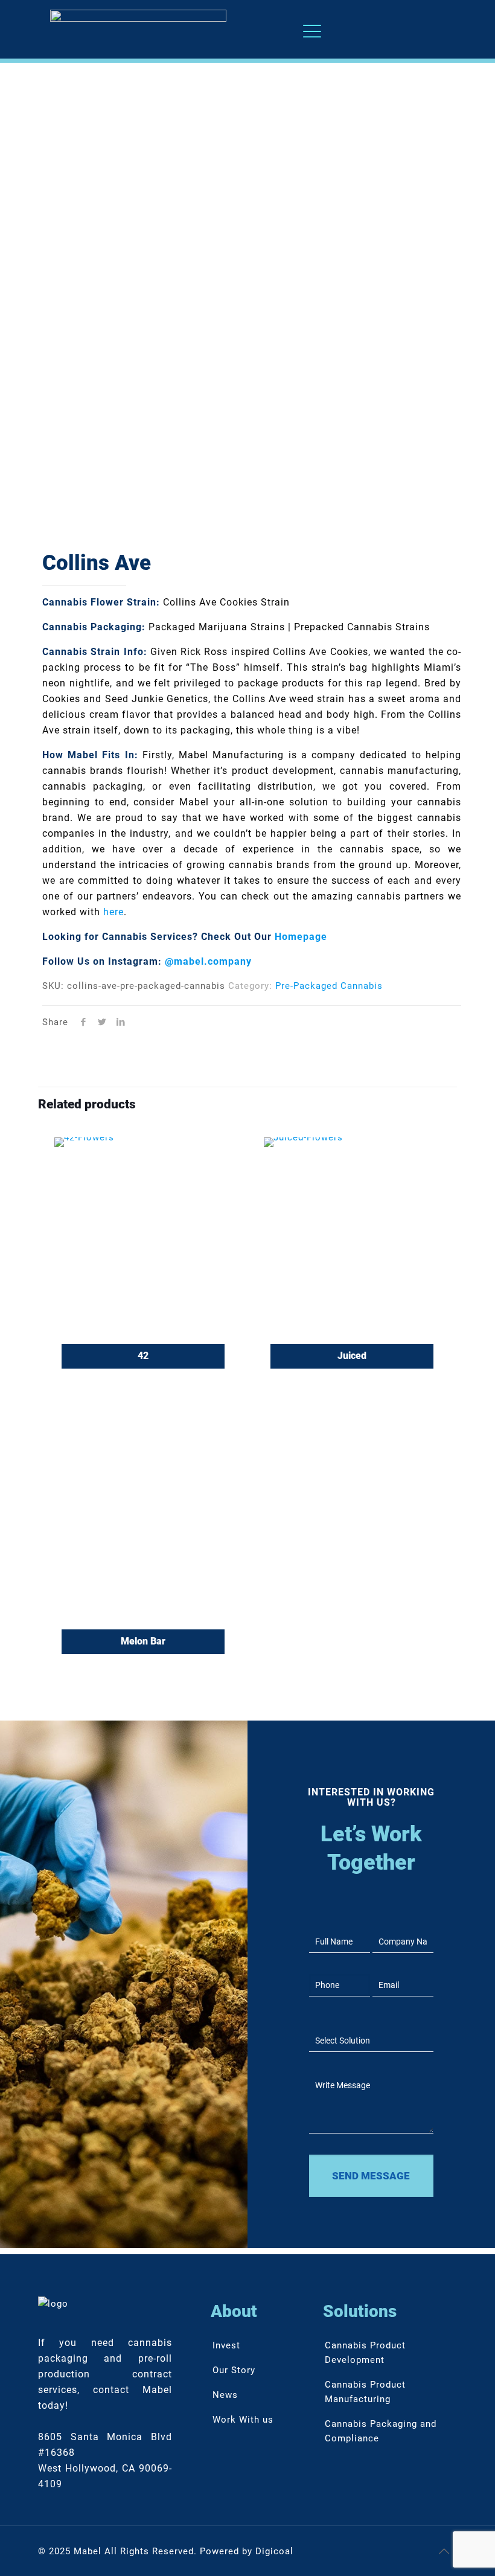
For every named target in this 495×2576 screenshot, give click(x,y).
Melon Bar (143, 1641)
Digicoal (274, 2551)
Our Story (234, 2370)
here (113, 912)
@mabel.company (208, 961)
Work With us (243, 2420)
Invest (226, 2345)
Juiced (352, 1356)
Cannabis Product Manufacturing (365, 2392)
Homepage (301, 937)
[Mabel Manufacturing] (138, 29)
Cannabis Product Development (365, 2353)
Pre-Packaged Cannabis (329, 986)
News (225, 2395)
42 (143, 1356)
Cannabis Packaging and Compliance (381, 2431)
